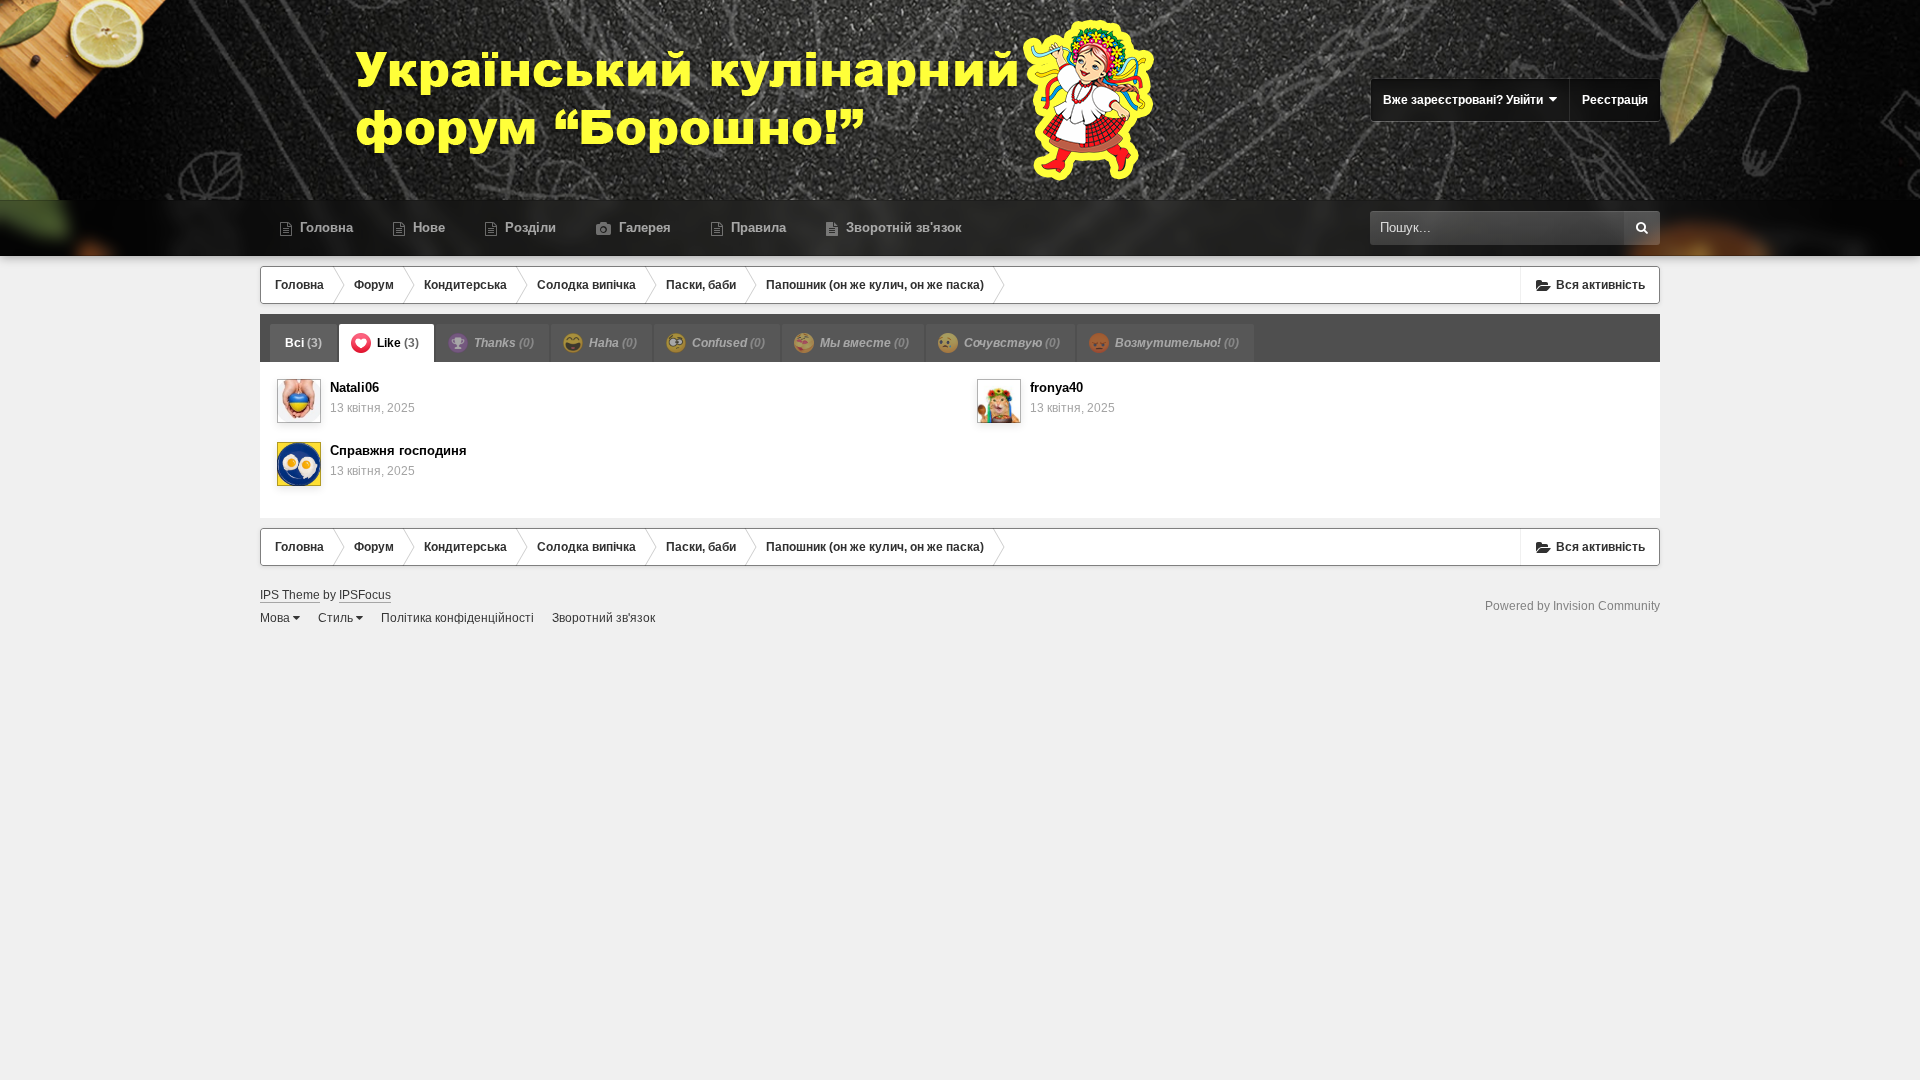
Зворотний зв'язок (603, 618)
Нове (427, 227)
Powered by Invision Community (1572, 606)
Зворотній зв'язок (902, 227)
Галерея (643, 227)
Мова (276, 618)
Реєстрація (1615, 100)
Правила (756, 227)
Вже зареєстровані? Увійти (1466, 100)
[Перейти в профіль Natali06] (299, 401)
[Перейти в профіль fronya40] (999, 401)
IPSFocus (365, 595)
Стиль (337, 618)
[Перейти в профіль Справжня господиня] (299, 464)
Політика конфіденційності (457, 618)
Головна (324, 227)
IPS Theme (290, 595)
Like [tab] (396, 343)
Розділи (528, 227)
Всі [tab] (303, 343)
